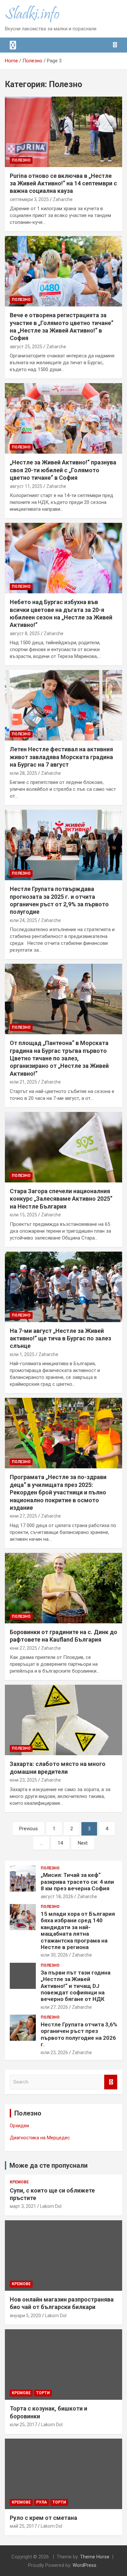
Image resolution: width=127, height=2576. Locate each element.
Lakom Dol (51, 2206)
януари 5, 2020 (25, 2316)
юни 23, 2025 (23, 1780)
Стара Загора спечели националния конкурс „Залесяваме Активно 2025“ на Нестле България (61, 1199)
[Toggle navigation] (13, 45)
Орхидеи (19, 2126)
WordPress (85, 2565)
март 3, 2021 (23, 2206)
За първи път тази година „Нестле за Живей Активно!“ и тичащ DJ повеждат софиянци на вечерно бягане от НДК (76, 1986)
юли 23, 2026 (54, 2053)
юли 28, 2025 (23, 773)
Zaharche (63, 199)
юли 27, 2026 (54, 2007)
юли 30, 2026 (54, 1955)
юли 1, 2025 (22, 1354)
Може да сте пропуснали (49, 2165)
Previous (28, 1829)
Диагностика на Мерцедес (40, 2138)
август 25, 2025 (26, 347)
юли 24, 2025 (23, 920)
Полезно (21, 160)
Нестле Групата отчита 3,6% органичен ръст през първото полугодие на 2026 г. (79, 2034)
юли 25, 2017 (23, 2425)
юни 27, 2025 (23, 1516)
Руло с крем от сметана (43, 2518)
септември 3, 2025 (29, 199)
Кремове (19, 2182)
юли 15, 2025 (23, 1215)
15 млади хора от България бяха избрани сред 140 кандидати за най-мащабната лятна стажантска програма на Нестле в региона (78, 1930)
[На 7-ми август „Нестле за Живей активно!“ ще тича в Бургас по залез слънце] (63, 1287)
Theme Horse (95, 2557)
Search (111, 2082)
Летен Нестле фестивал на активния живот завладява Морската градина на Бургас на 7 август (61, 757)
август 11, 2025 (26, 486)
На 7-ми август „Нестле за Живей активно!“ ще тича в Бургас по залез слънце (60, 1338)
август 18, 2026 (57, 1897)
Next (83, 1843)
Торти (43, 2393)
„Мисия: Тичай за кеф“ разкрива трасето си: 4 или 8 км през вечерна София (77, 1882)
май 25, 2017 (23, 2526)
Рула (42, 2502)
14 (60, 1843)
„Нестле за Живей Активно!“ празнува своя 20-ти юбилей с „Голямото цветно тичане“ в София (63, 470)
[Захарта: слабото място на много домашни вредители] (63, 1720)
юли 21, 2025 (23, 1082)
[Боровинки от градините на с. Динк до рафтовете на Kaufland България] (63, 1588)
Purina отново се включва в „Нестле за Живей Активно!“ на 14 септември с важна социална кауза (63, 183)
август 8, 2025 (25, 633)
